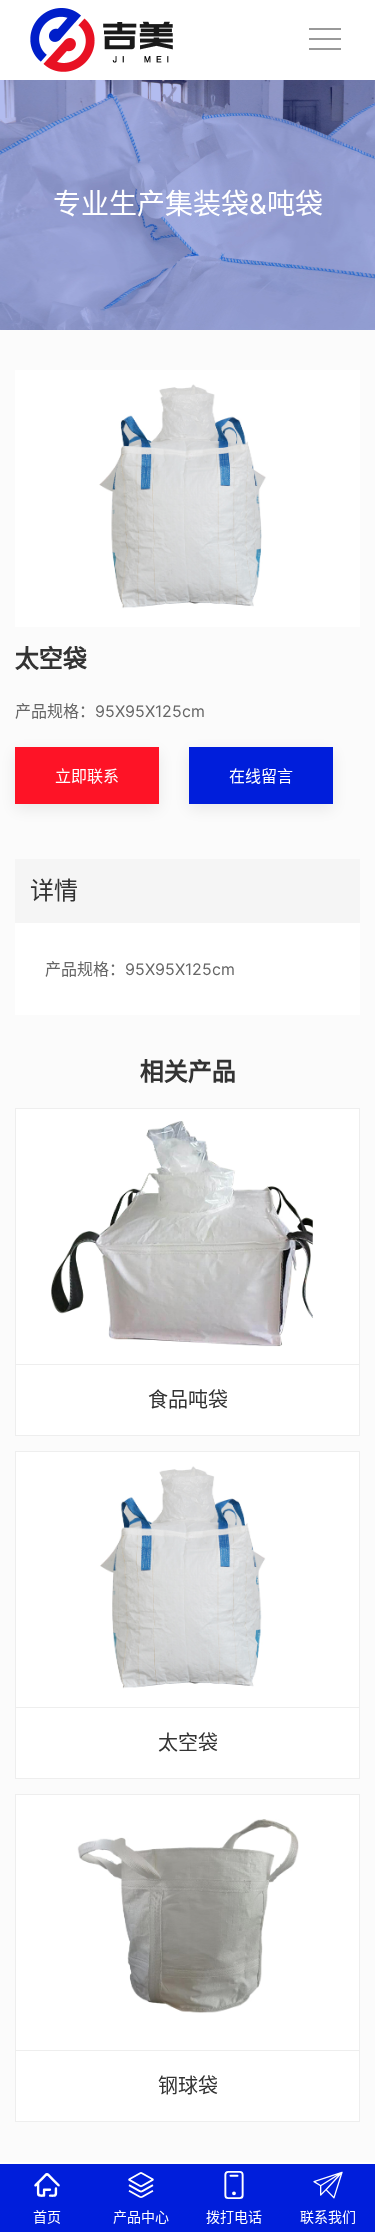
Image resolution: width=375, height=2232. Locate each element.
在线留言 (261, 776)
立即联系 (87, 776)
